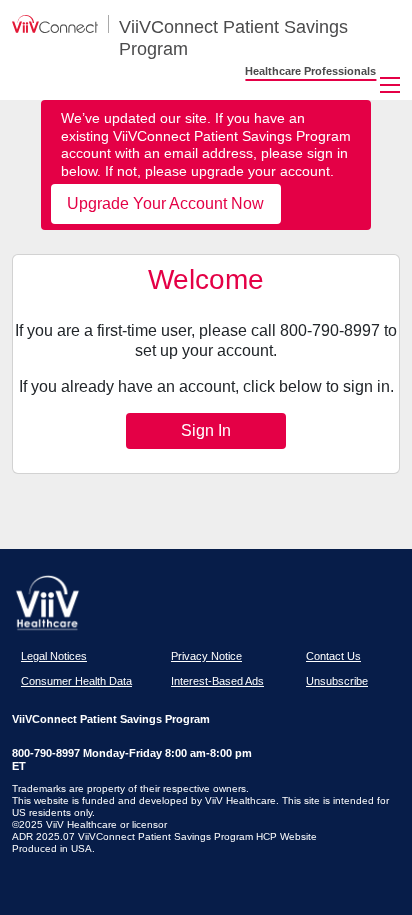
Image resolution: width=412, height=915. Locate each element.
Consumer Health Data (76, 681)
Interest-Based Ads (217, 681)
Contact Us (333, 656)
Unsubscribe (337, 681)
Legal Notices (54, 656)
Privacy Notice (206, 656)
